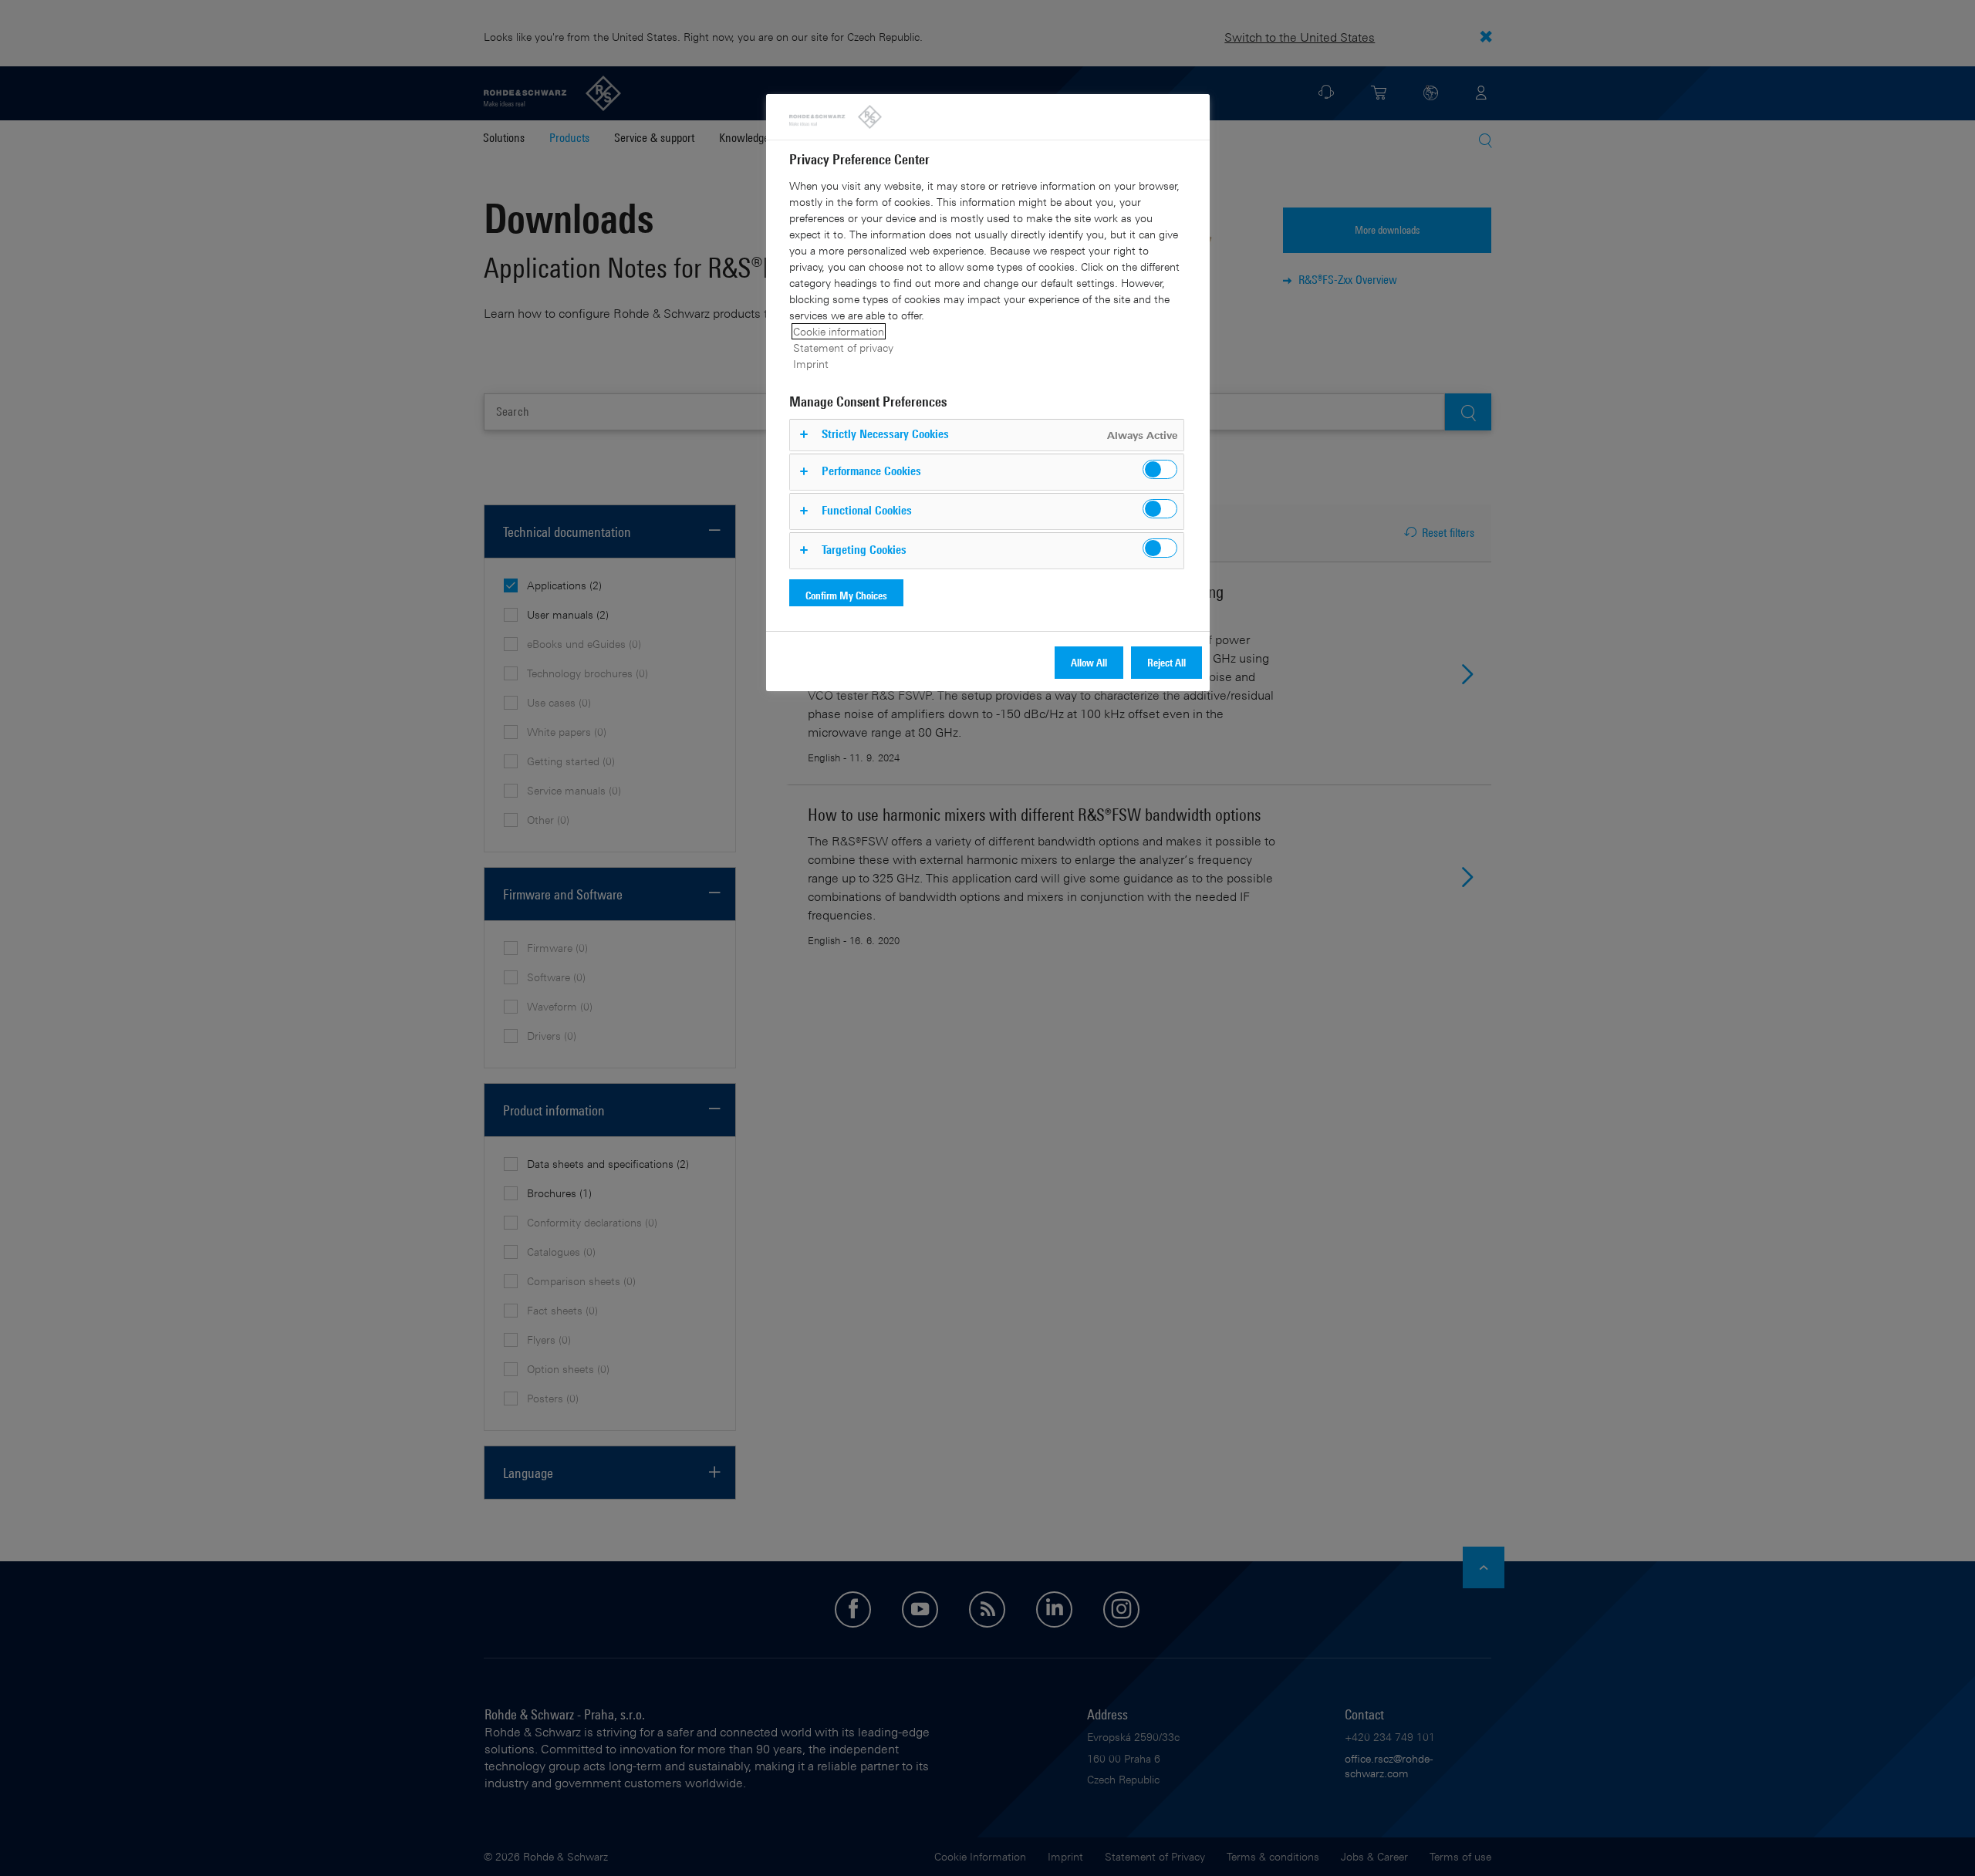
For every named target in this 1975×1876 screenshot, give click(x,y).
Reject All (1166, 662)
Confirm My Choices (846, 595)
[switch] (1160, 469)
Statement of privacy (843, 348)
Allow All (1089, 662)
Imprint (811, 364)
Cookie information (839, 331)
